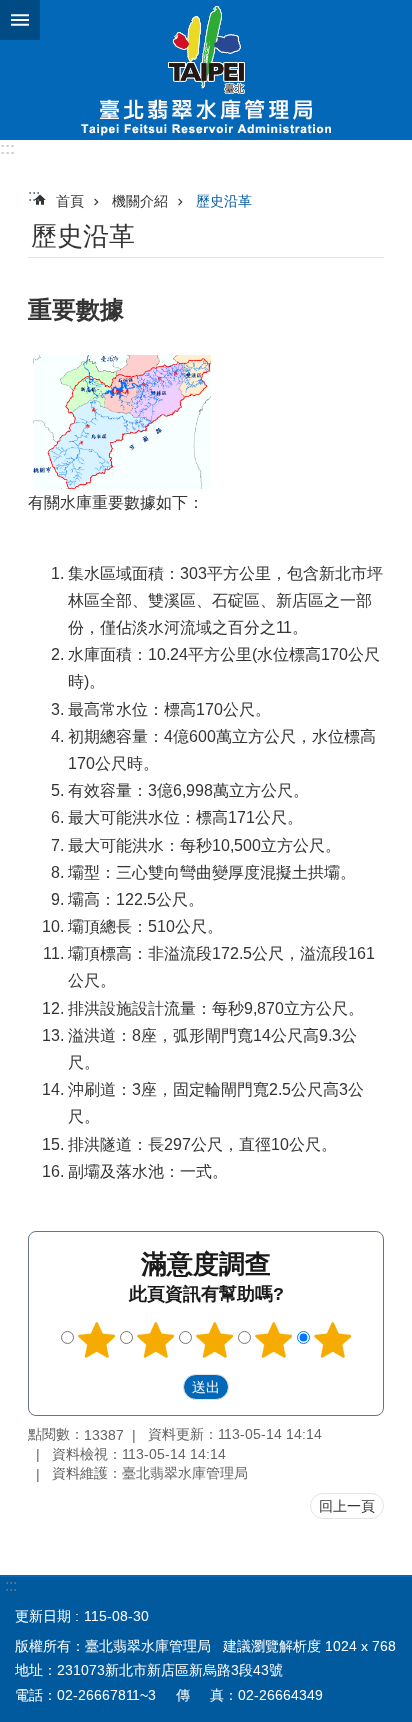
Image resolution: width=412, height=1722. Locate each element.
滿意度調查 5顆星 (333, 1340)
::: (7, 148)
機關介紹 (140, 201)
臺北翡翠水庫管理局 (206, 70)
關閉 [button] (20, 20)
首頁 (70, 201)
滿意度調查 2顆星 (156, 1340)
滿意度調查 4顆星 (274, 1340)
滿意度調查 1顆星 (97, 1340)
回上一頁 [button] (347, 1506)
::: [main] (34, 195)
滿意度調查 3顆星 (215, 1340)
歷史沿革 (224, 201)
